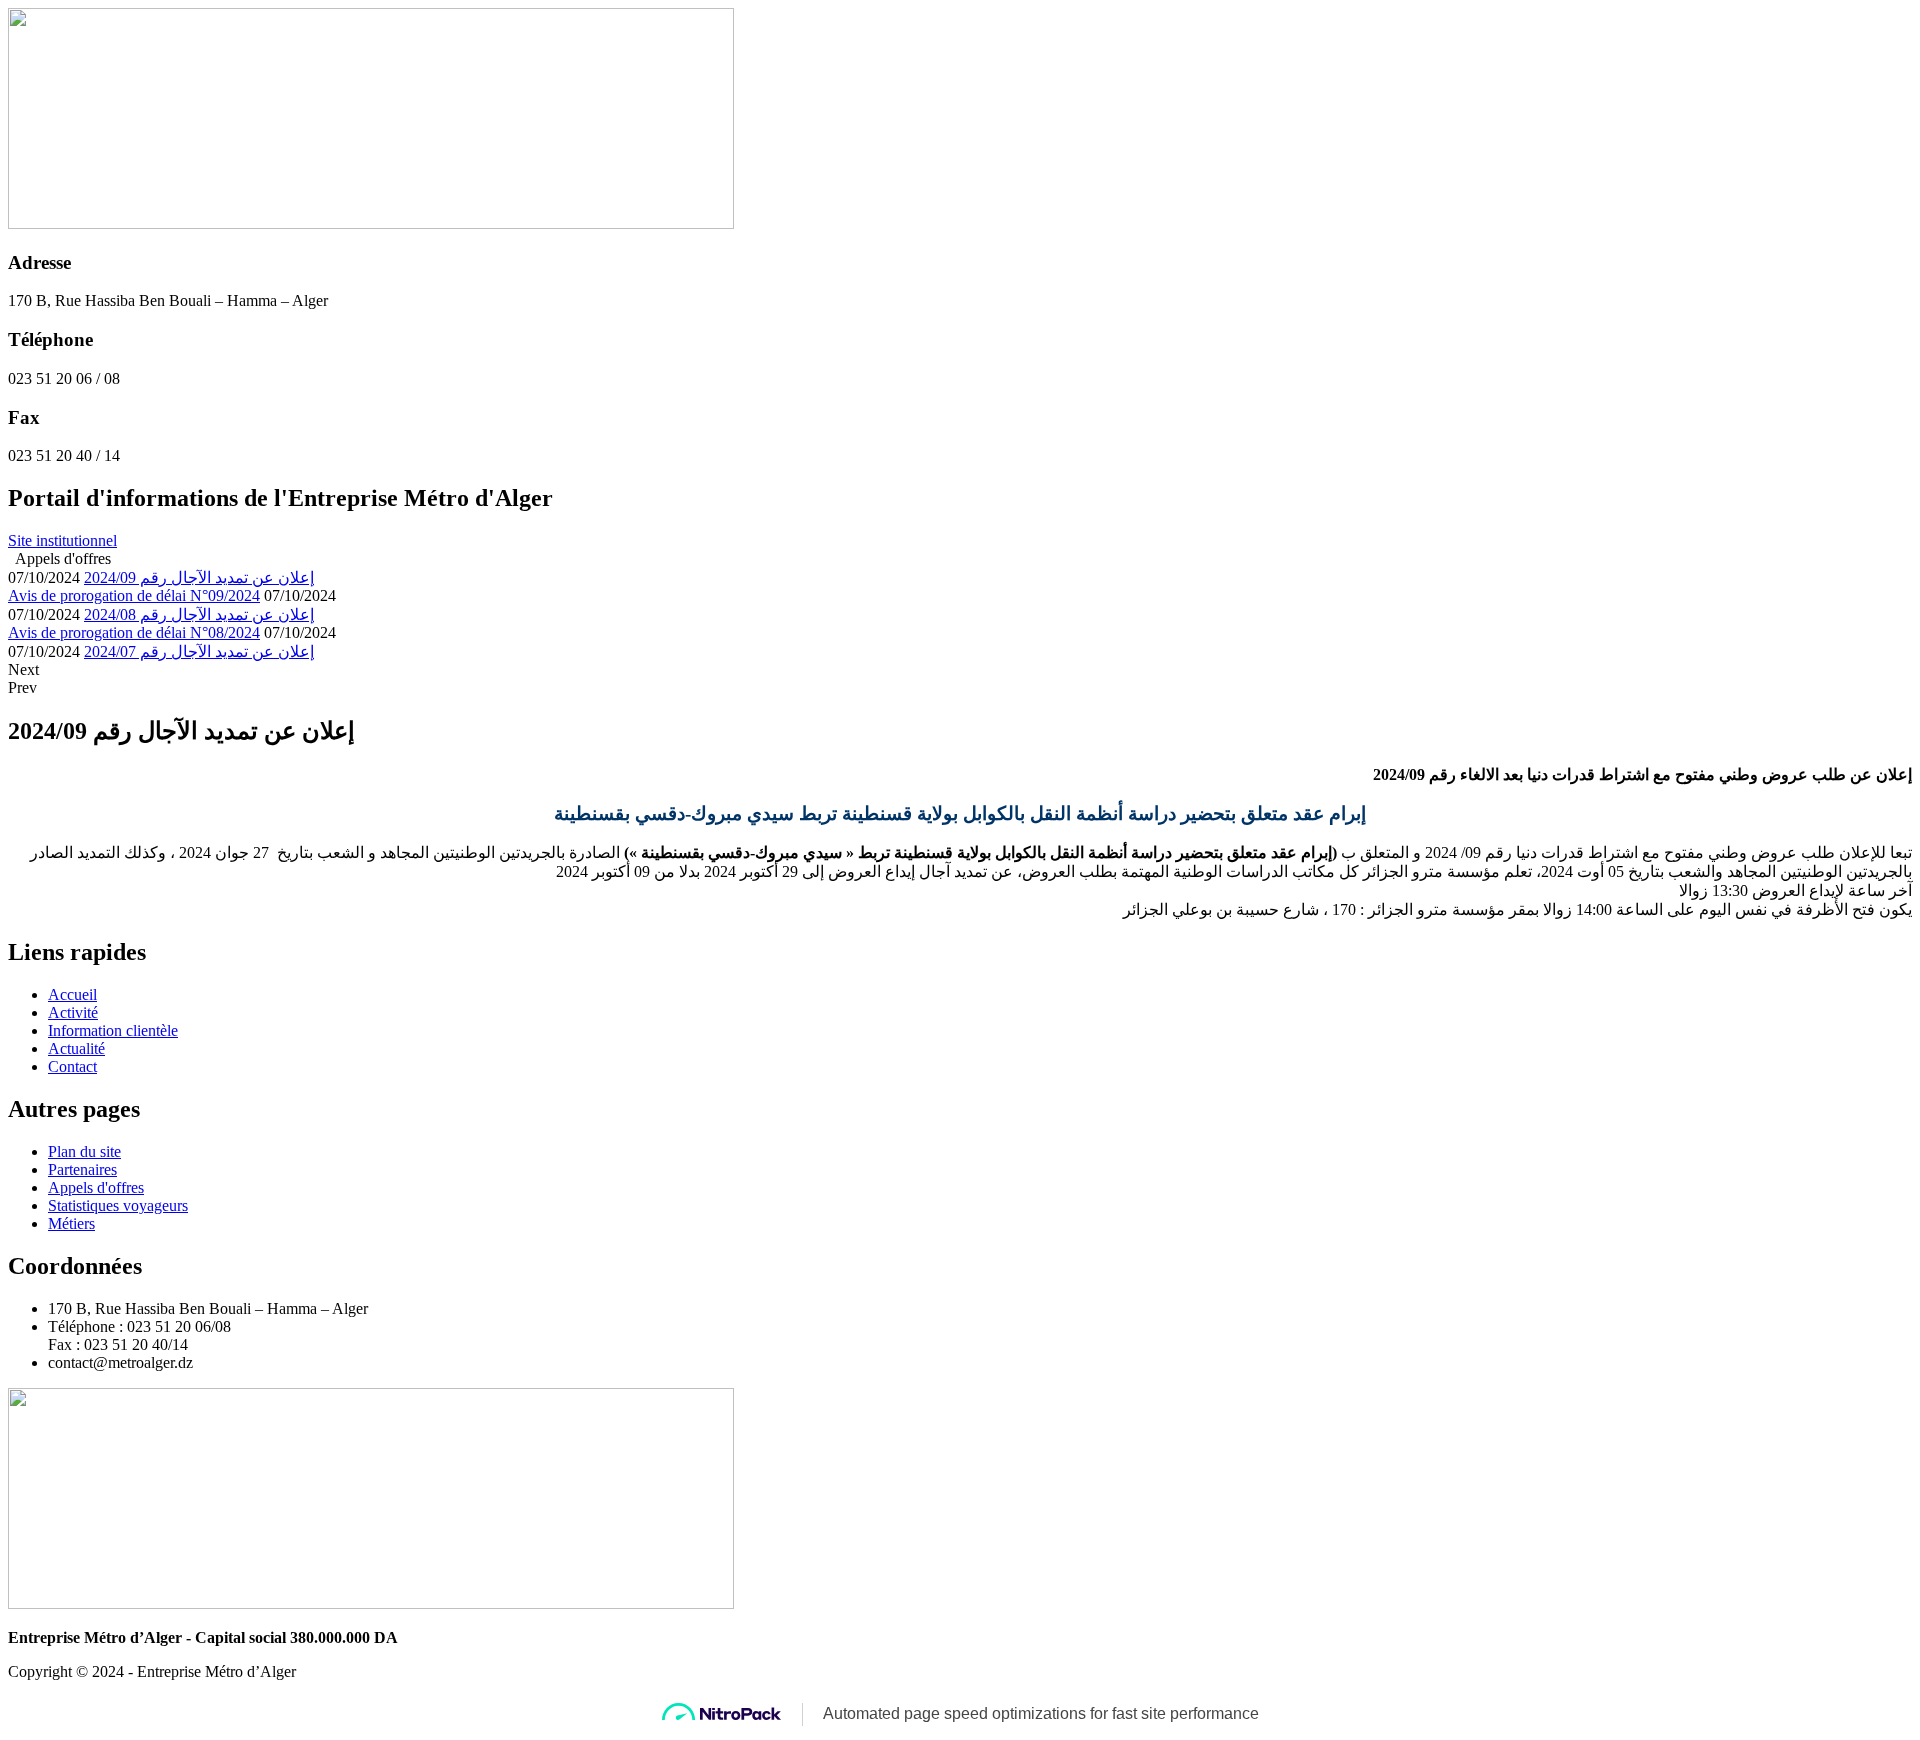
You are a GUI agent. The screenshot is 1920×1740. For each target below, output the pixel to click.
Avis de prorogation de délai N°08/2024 (134, 632)
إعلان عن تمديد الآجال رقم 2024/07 (199, 651)
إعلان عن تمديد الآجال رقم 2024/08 (199, 614)
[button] (62, 540)
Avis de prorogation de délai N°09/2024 (134, 595)
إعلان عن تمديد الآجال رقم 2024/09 (199, 577)
